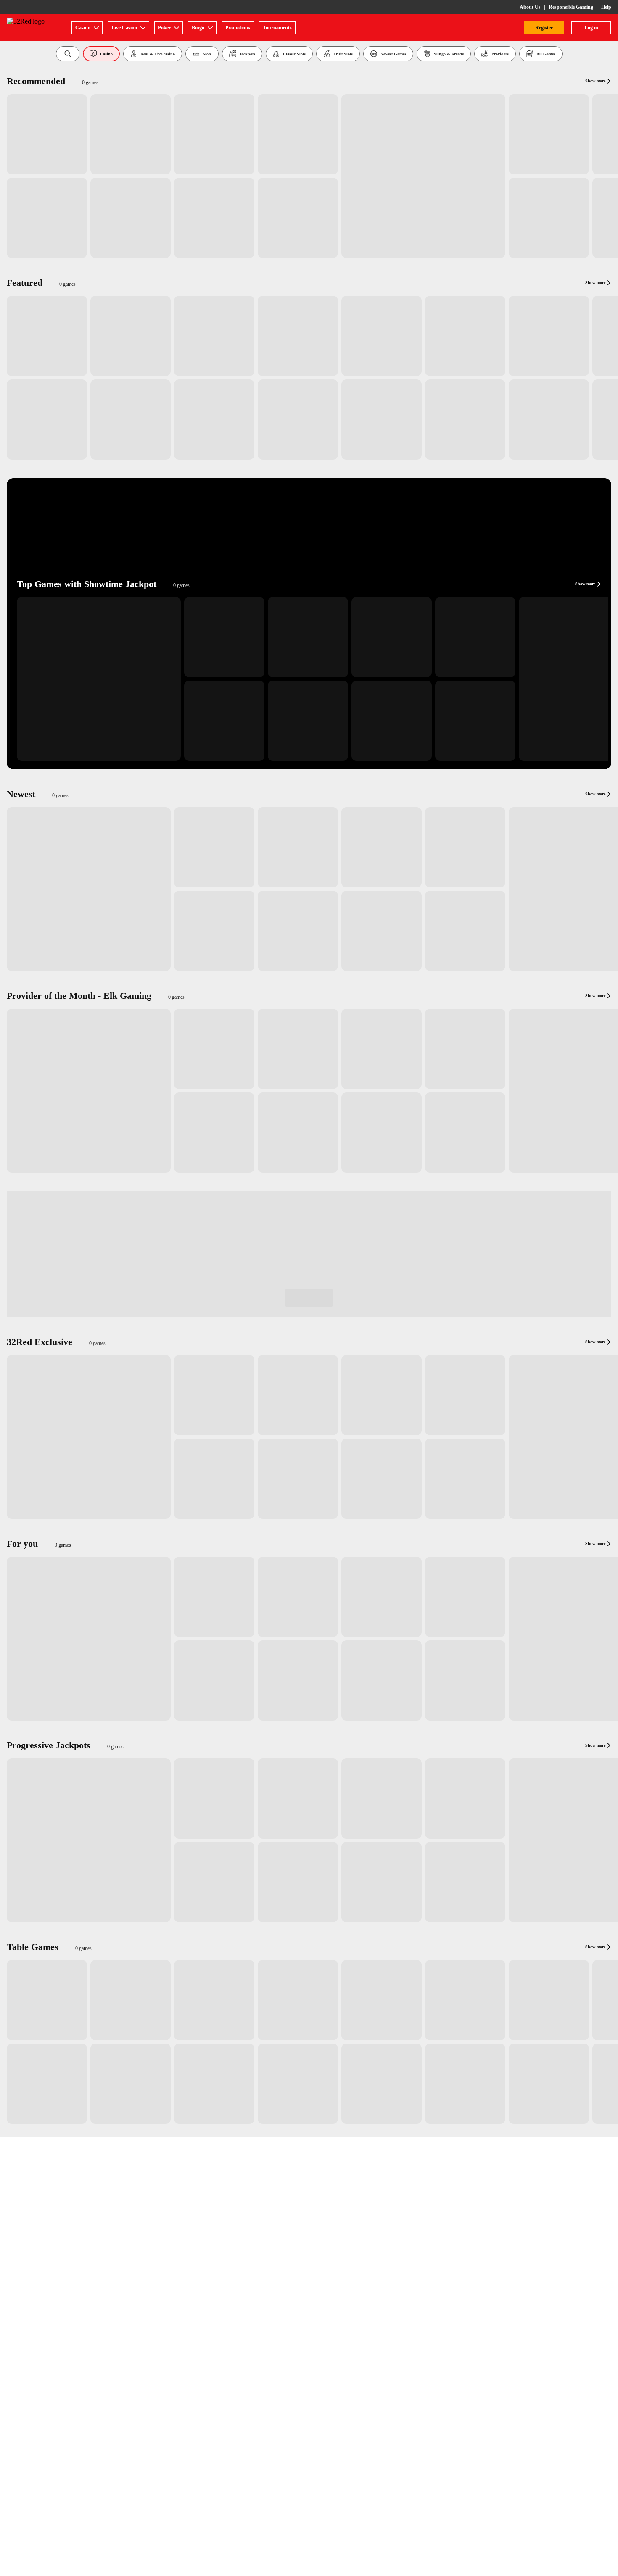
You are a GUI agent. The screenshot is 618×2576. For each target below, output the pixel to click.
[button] (68, 54)
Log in (591, 28)
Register (544, 28)
